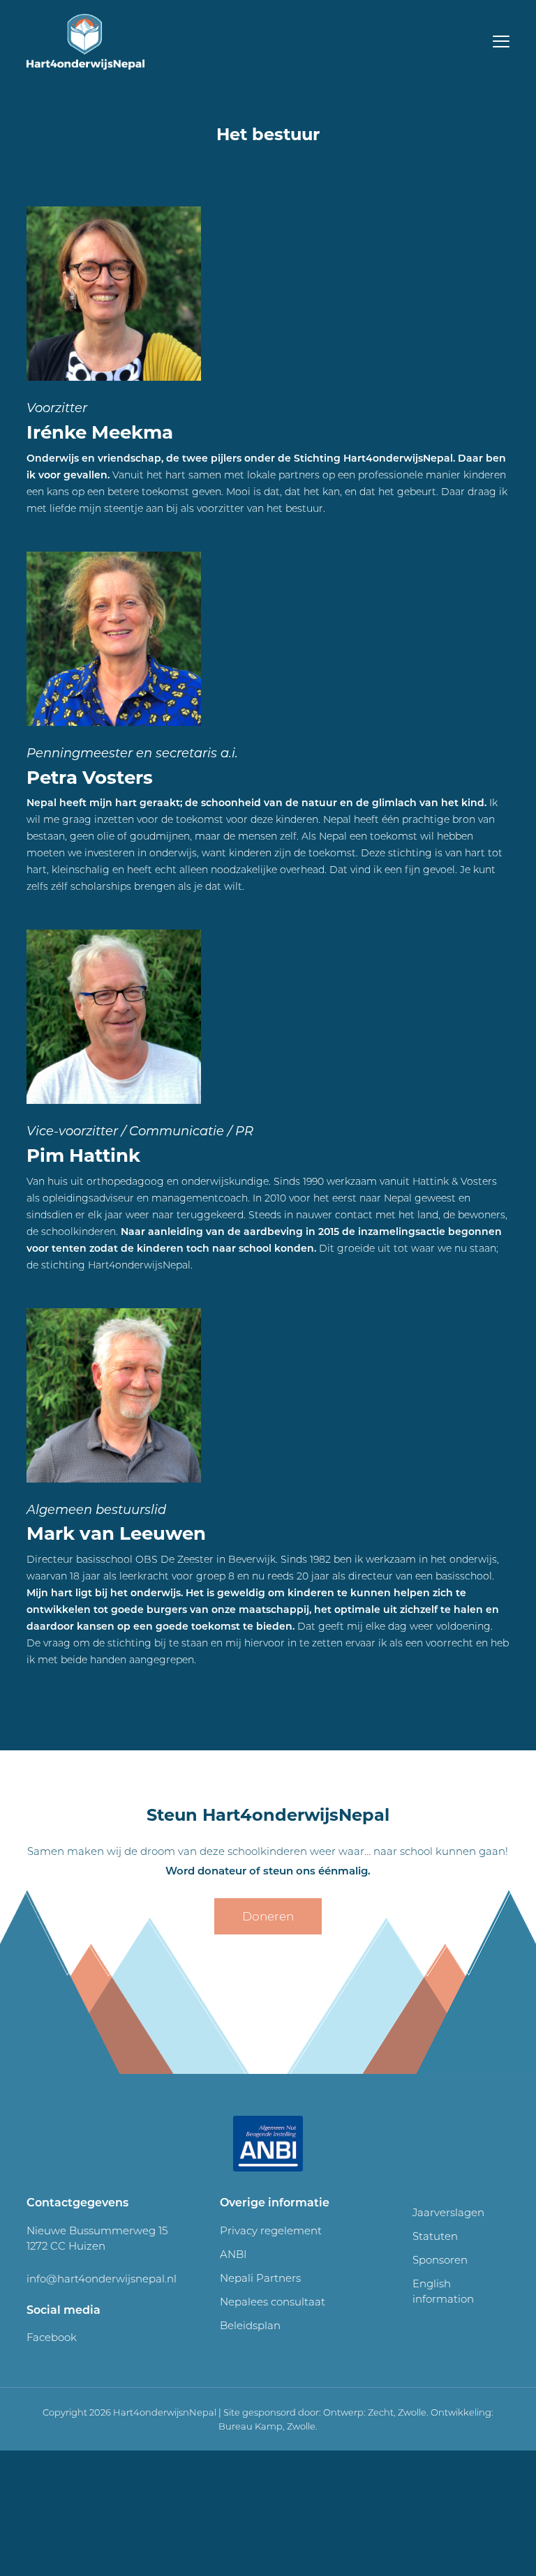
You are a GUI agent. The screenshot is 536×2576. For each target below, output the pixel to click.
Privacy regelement (271, 2230)
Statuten (435, 2236)
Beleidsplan (250, 2325)
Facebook (52, 2337)
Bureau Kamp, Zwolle (267, 2426)
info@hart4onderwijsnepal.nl (102, 2279)
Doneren (268, 1916)
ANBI (233, 2254)
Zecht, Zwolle (397, 2412)
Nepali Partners (260, 2278)
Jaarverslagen (448, 2212)
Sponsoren (440, 2260)
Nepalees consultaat (273, 2302)
